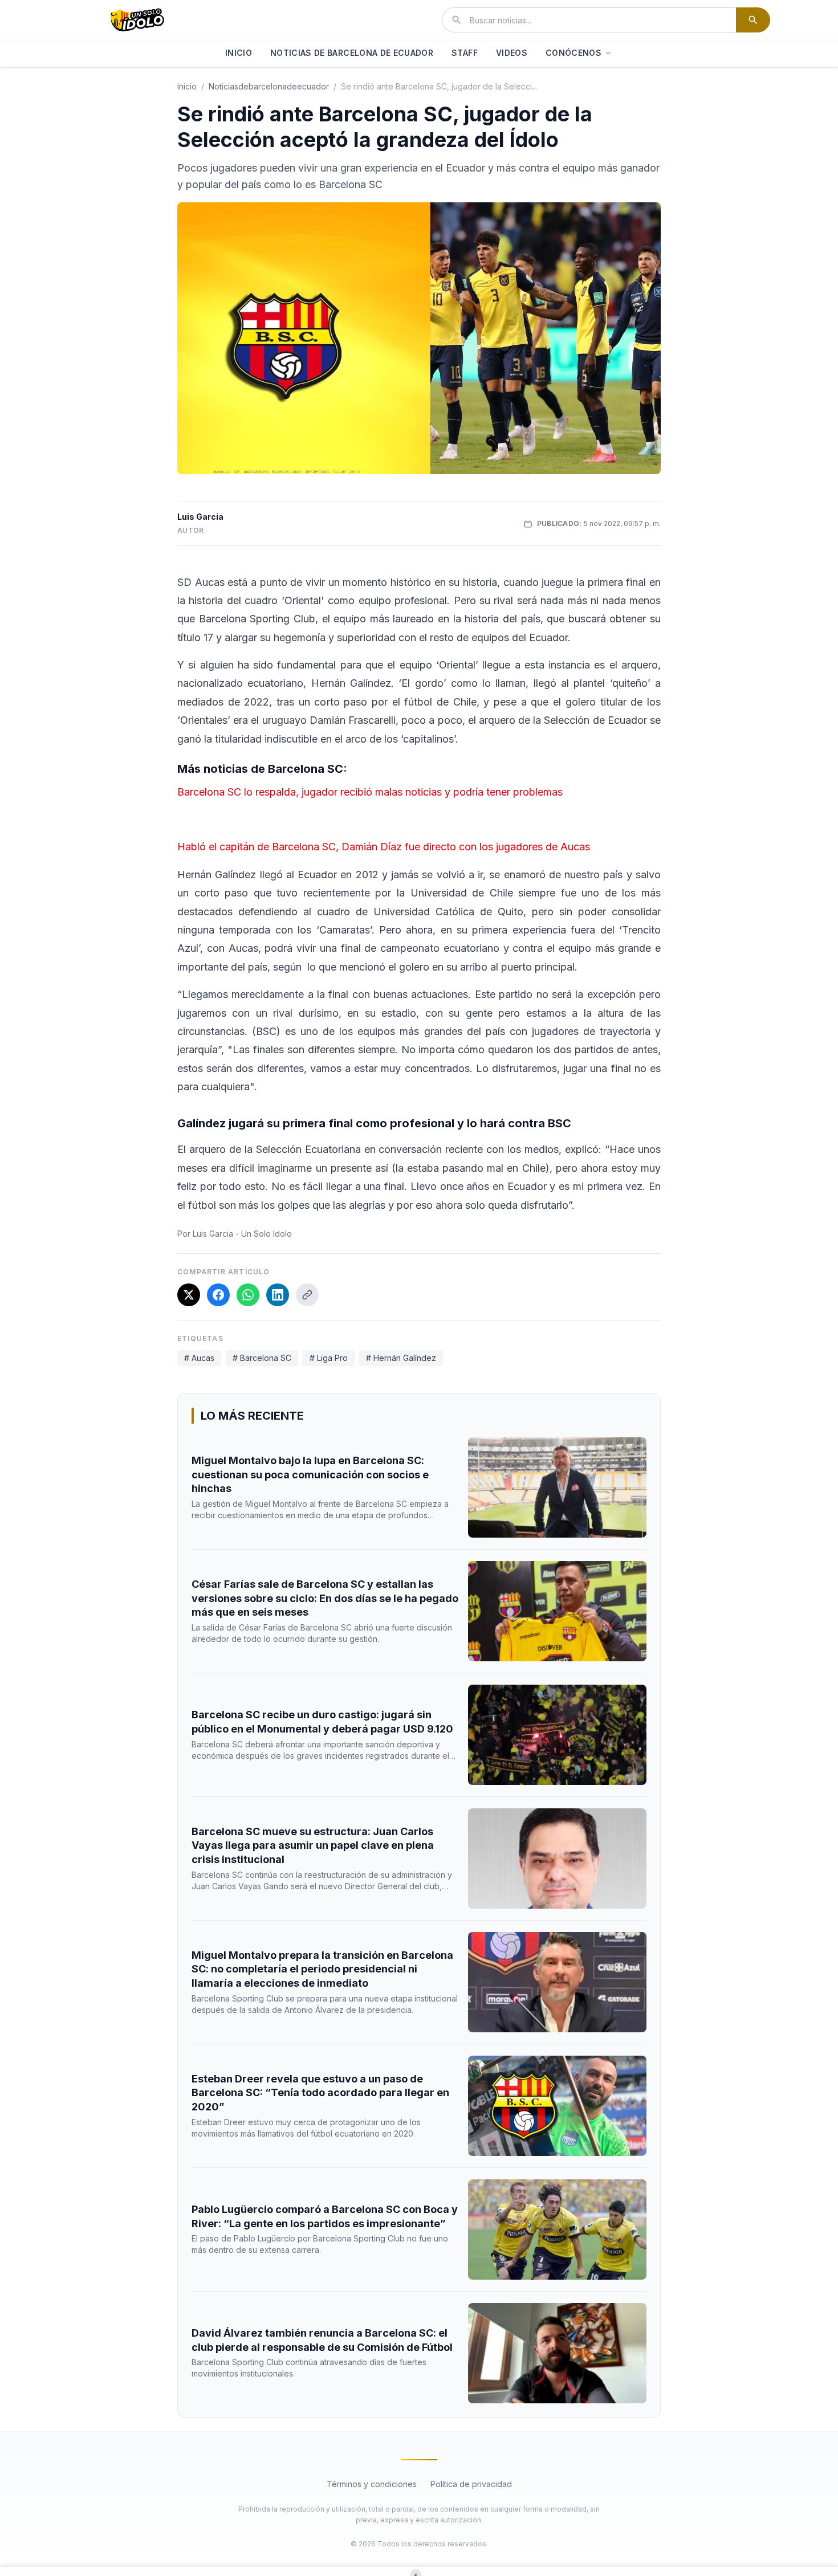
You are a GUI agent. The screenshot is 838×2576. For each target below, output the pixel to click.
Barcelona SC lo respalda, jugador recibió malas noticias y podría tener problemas (370, 792)
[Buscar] (753, 20)
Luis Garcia (200, 517)
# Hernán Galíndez (401, 1358)
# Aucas (199, 1358)
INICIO (239, 53)
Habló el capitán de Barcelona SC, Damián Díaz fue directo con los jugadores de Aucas (384, 847)
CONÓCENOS (573, 53)
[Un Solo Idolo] (137, 20)
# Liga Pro (329, 1358)
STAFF (465, 53)
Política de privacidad (471, 2484)
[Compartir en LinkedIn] (278, 1295)
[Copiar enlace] (307, 1295)
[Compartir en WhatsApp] (248, 1295)
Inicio (187, 86)
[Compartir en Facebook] (218, 1295)
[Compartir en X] (189, 1295)
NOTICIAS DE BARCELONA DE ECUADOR (352, 53)
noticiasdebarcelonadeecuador (269, 86)
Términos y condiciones (372, 2484)
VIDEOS (512, 53)
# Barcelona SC (262, 1358)
